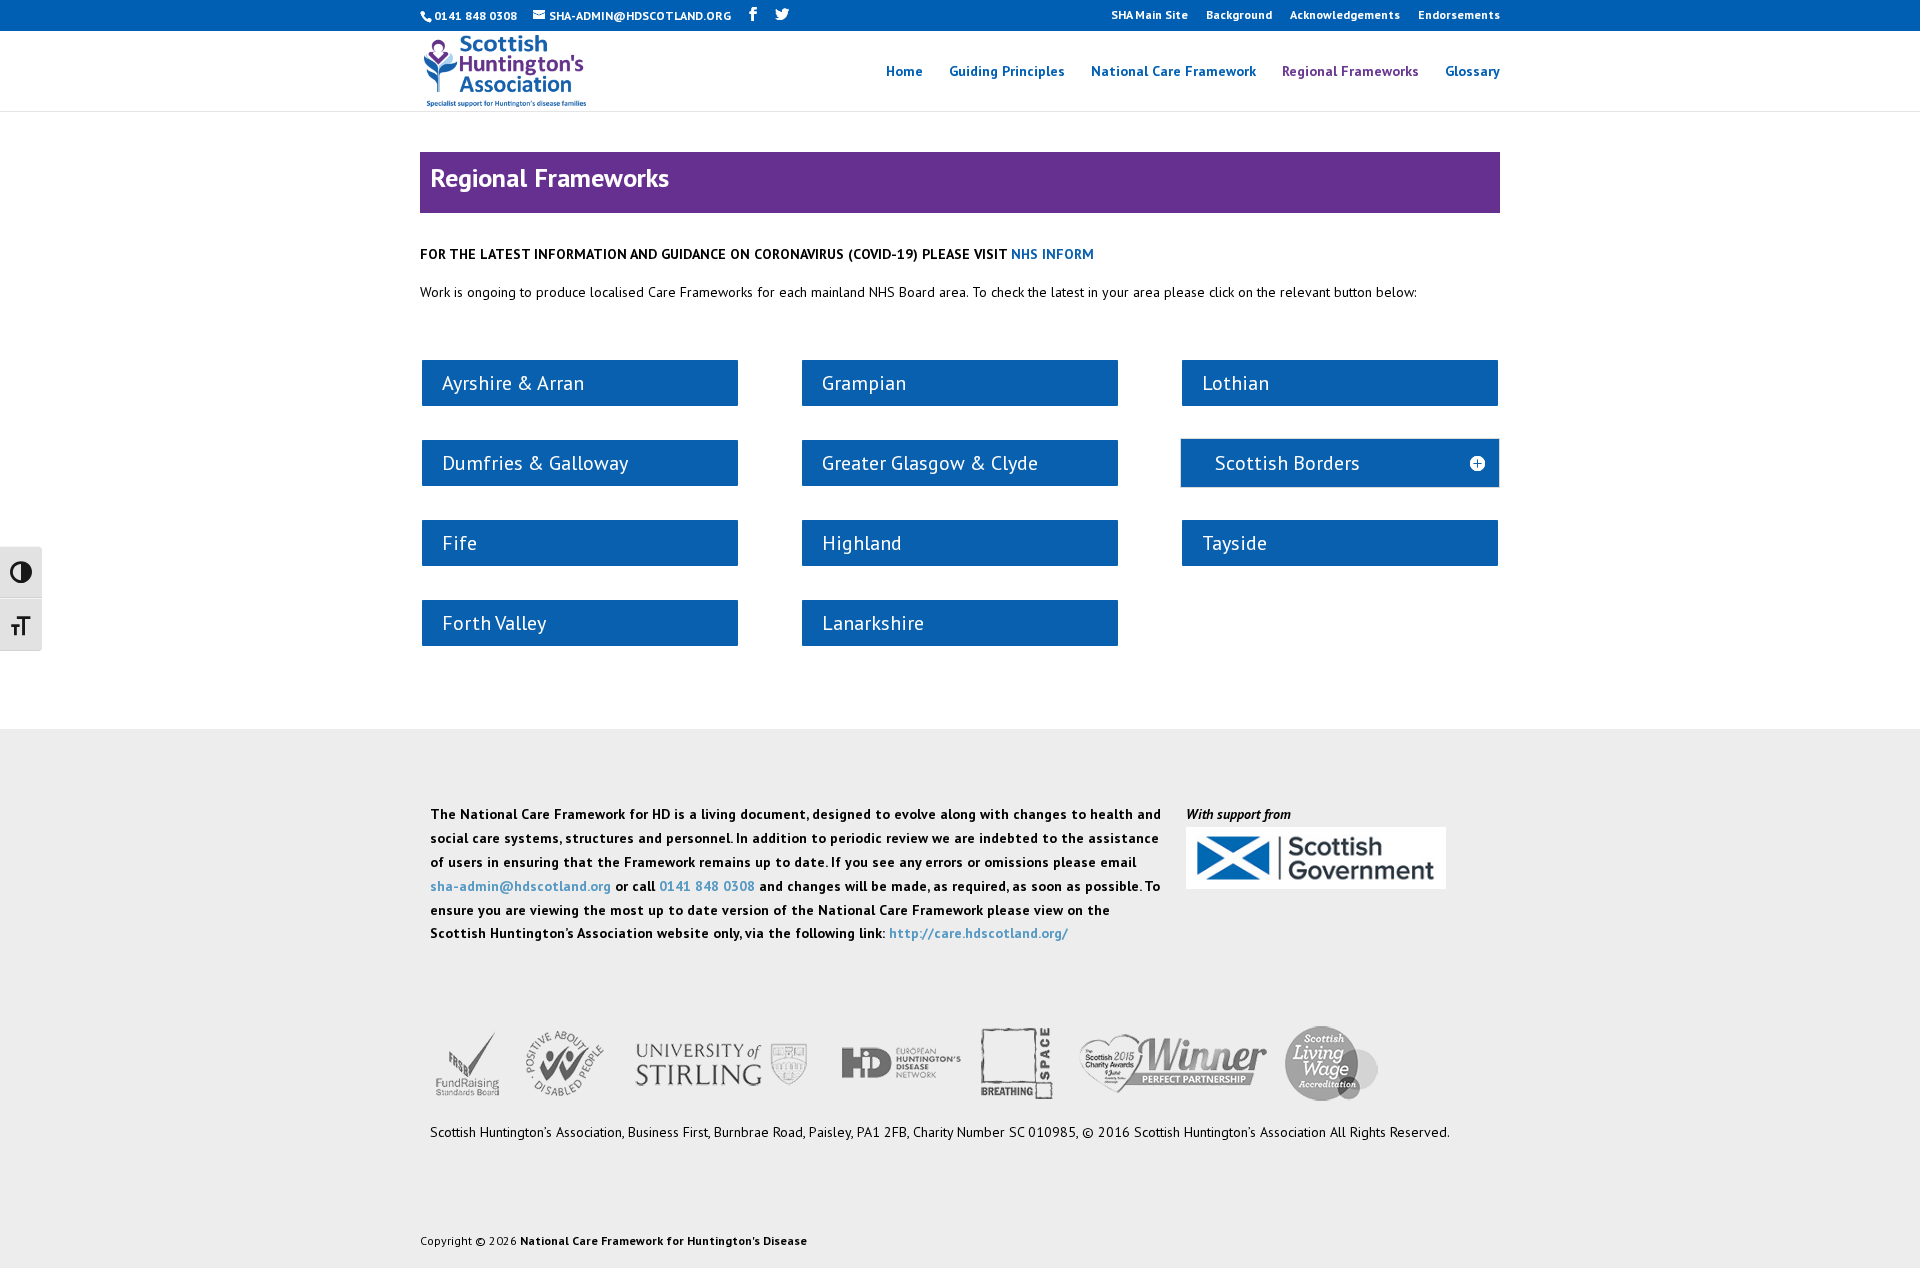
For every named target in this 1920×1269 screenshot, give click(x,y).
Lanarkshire (873, 623)
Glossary (1472, 72)
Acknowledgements (1345, 15)
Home (904, 72)
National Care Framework (1173, 72)
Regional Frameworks (1350, 72)
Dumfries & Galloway (535, 463)
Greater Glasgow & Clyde (930, 463)
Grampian (864, 383)
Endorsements (1459, 15)
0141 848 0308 (707, 886)
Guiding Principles (1007, 72)
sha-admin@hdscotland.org (520, 886)
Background (1239, 15)
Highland (862, 543)
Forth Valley (494, 623)
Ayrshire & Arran (513, 383)
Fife (459, 543)
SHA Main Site (1149, 15)
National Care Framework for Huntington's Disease (663, 1240)
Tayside (1234, 543)
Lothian (1235, 383)
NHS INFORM (1052, 254)
